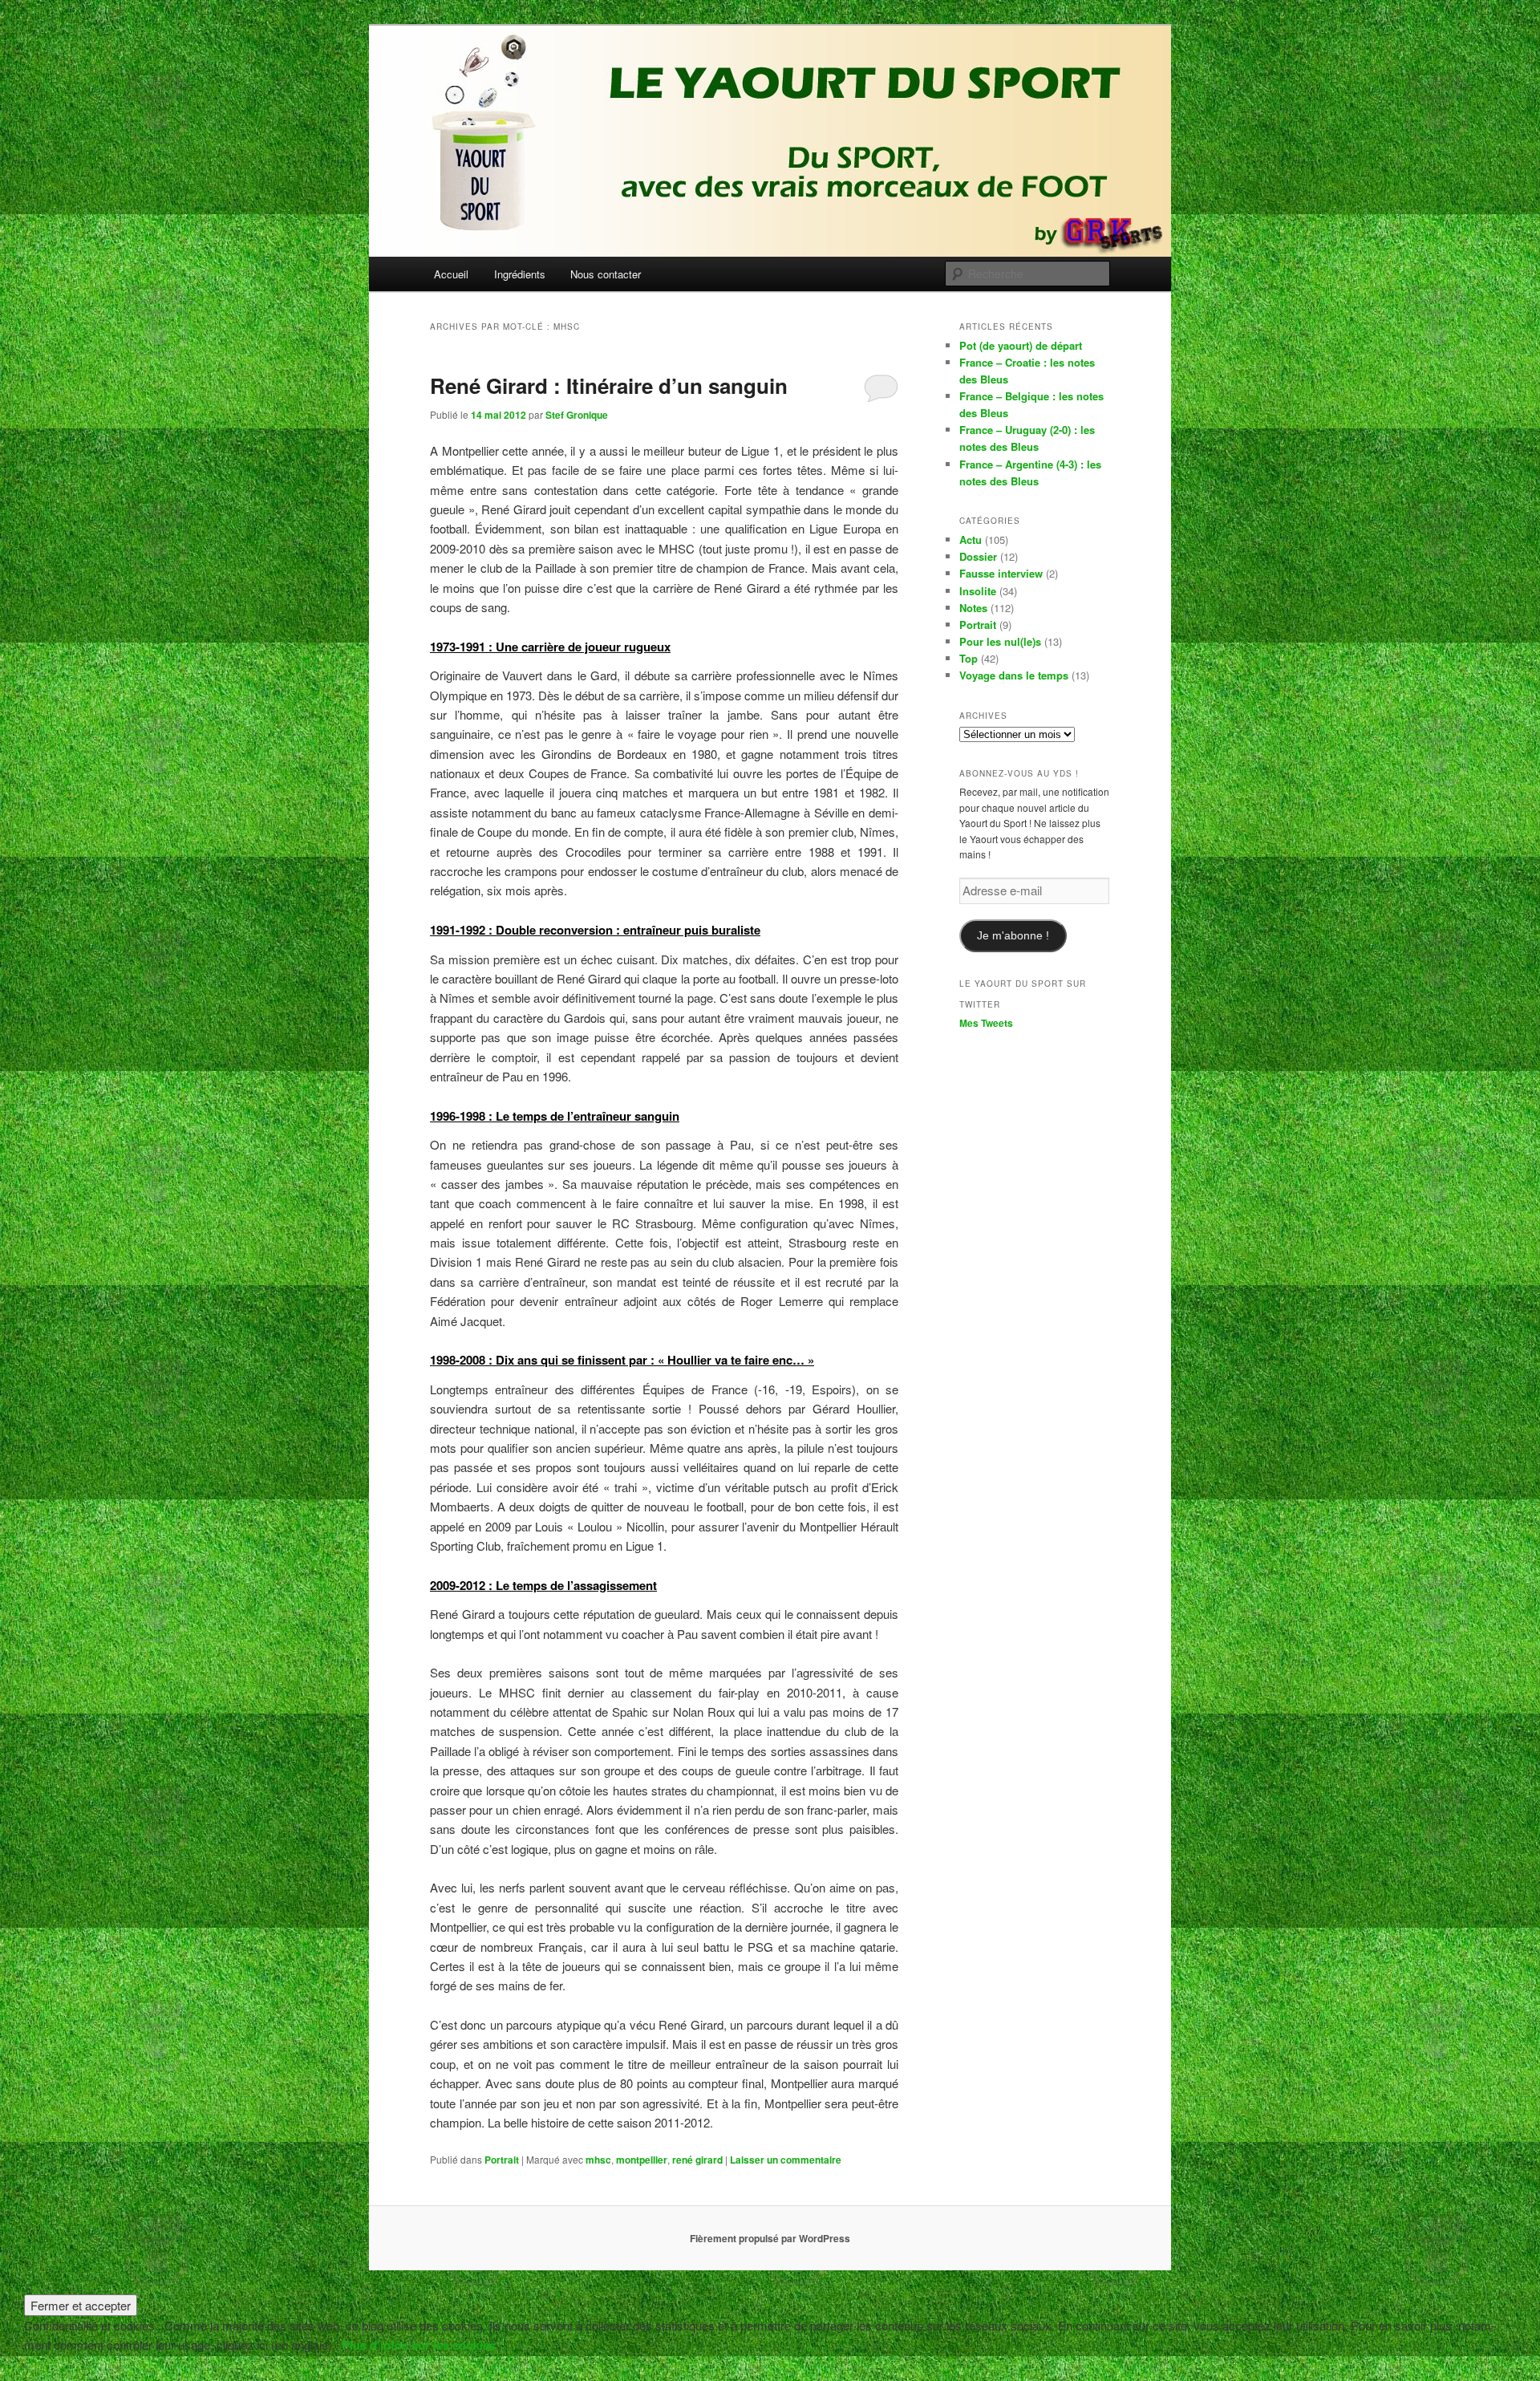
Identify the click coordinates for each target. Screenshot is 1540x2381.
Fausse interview (1001, 573)
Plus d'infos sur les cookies (419, 2345)
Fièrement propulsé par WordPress (770, 2238)
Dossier (978, 556)
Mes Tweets (986, 1023)
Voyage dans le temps (1014, 675)
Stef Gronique (577, 415)
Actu (971, 539)
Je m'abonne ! (1013, 936)
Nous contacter (606, 274)
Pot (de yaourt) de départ (1021, 345)
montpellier (642, 2160)
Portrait (502, 2160)
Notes (973, 608)
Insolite (978, 591)
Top (969, 658)
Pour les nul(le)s (1000, 641)
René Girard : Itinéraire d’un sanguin (609, 385)
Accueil (451, 274)
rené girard (697, 2160)
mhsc (598, 2160)
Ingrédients (520, 274)
